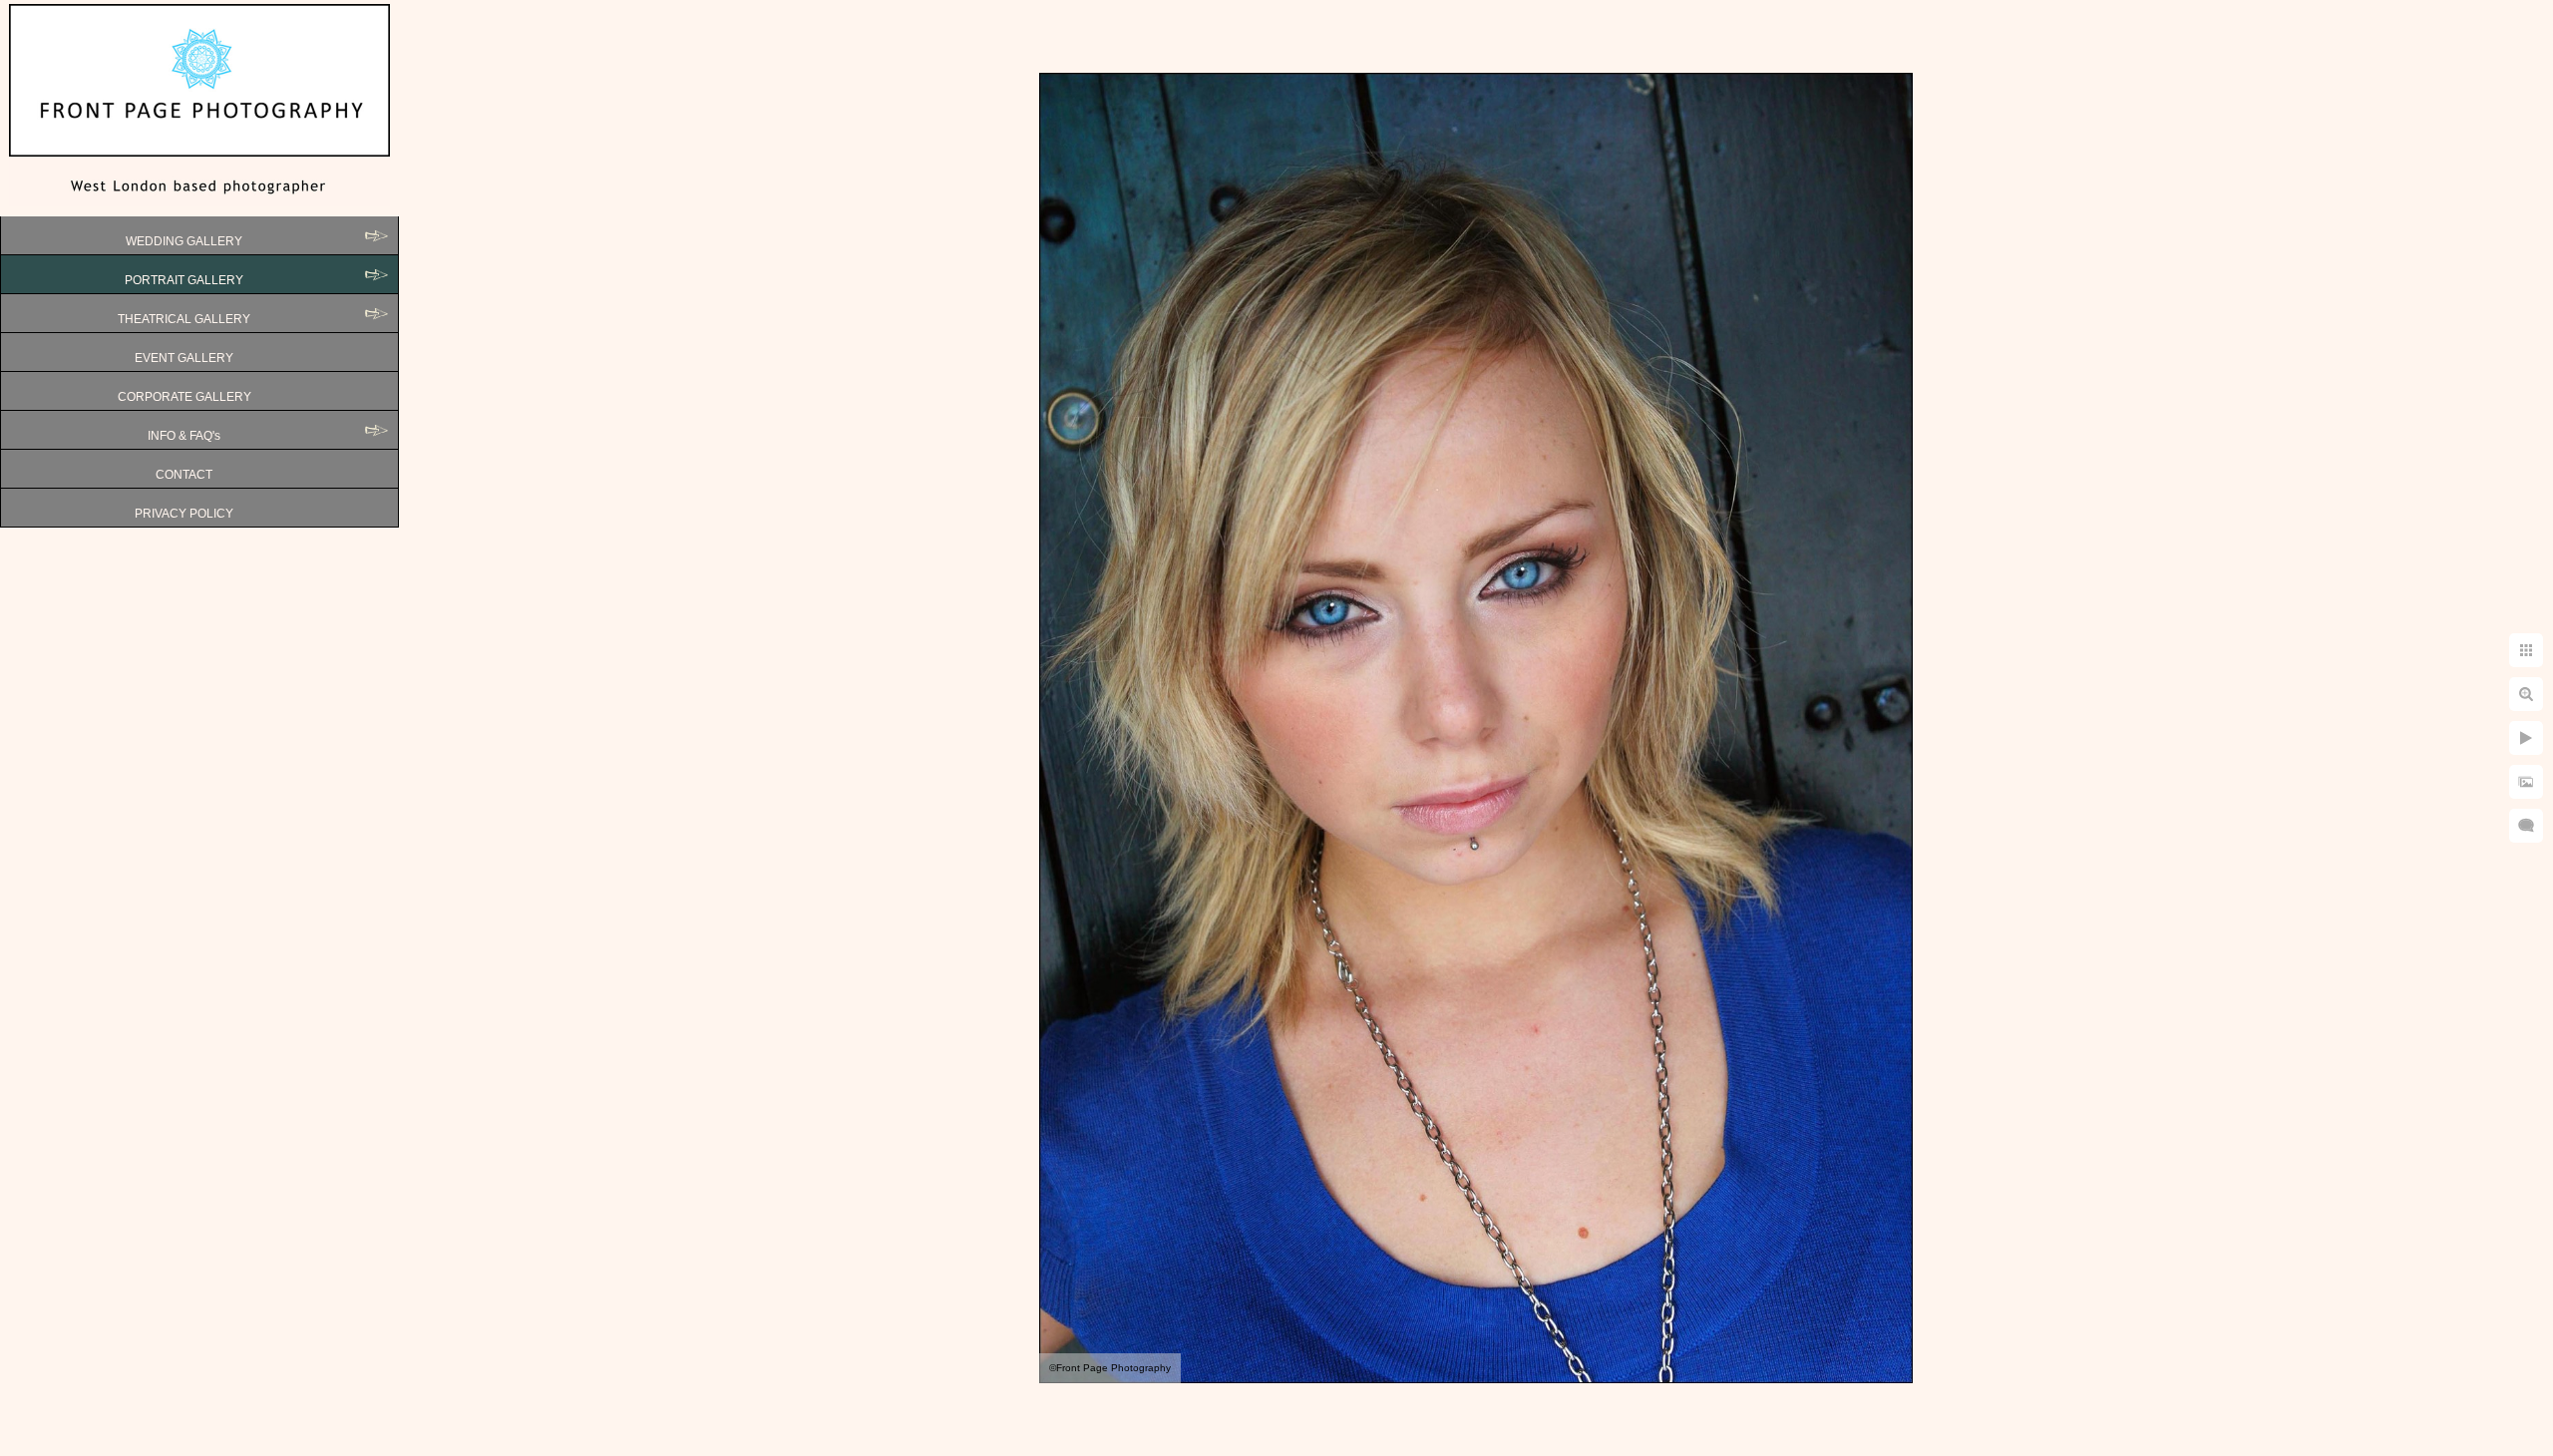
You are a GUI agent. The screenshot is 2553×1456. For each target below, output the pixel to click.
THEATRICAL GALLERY (184, 319)
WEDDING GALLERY (184, 241)
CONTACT (184, 475)
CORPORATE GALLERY (184, 397)
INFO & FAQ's (184, 436)
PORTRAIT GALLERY (184, 280)
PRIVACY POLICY (184, 514)
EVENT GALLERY (184, 358)
